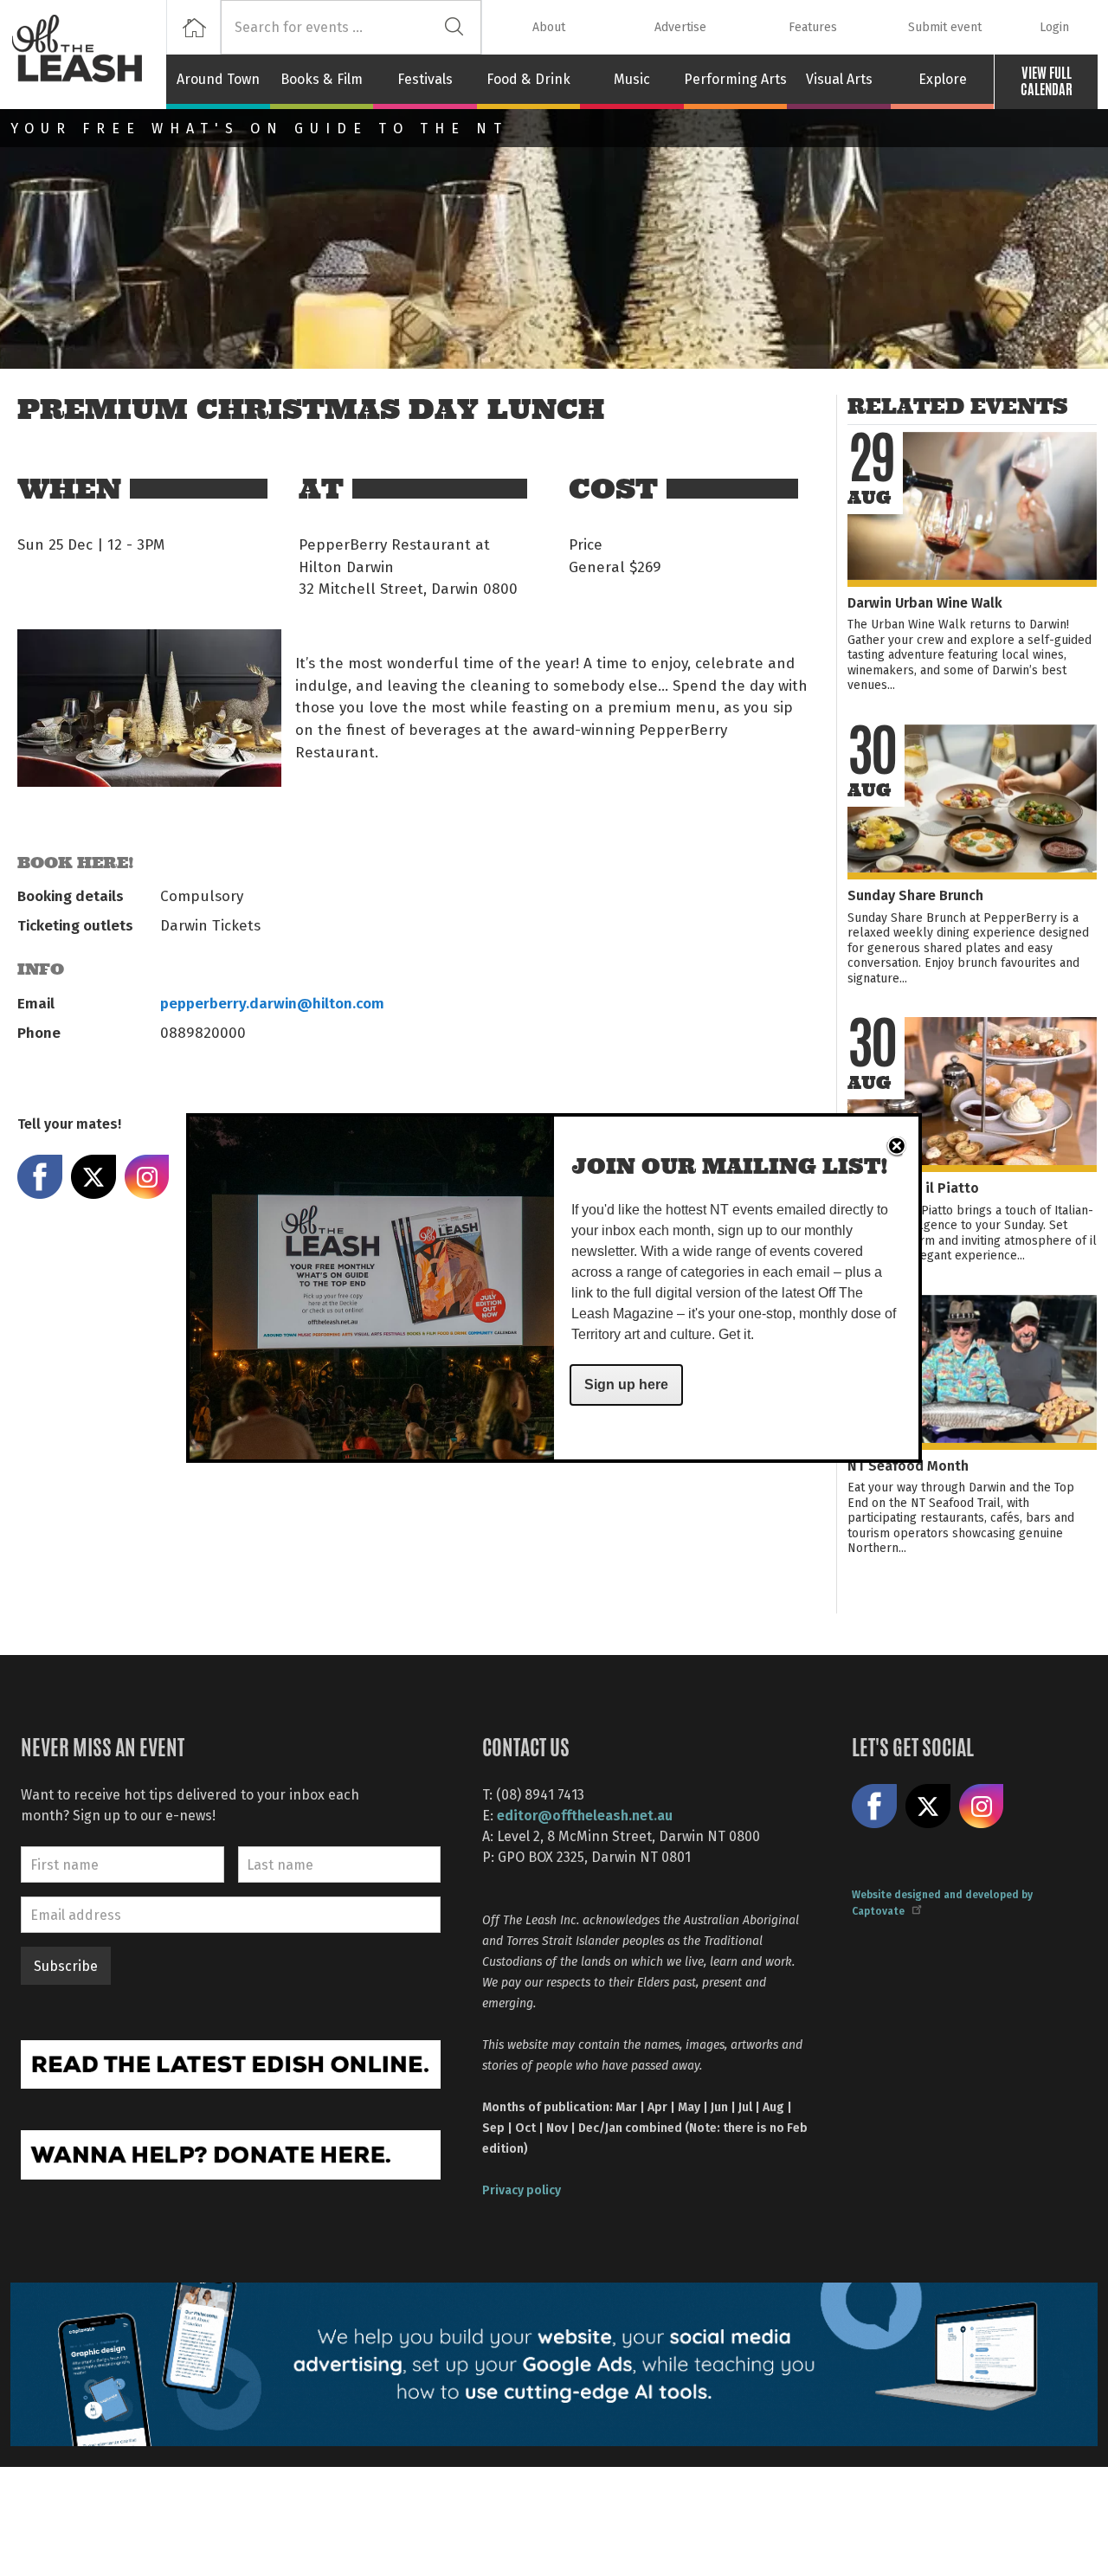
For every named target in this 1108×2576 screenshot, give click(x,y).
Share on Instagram (147, 1177)
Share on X (93, 1177)
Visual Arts (839, 79)
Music (632, 79)
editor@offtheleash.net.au (585, 1815)
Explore (943, 79)
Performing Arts (735, 79)
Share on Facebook (40, 1177)
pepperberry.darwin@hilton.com (272, 1002)
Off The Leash (88, 55)
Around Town (218, 79)
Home (193, 27)
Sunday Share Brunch (915, 895)
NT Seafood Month (908, 1465)
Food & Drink (528, 79)
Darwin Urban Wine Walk (925, 602)
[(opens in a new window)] (231, 2062)
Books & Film (322, 79)
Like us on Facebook (874, 1806)
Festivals (425, 79)
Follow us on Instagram (982, 1806)
